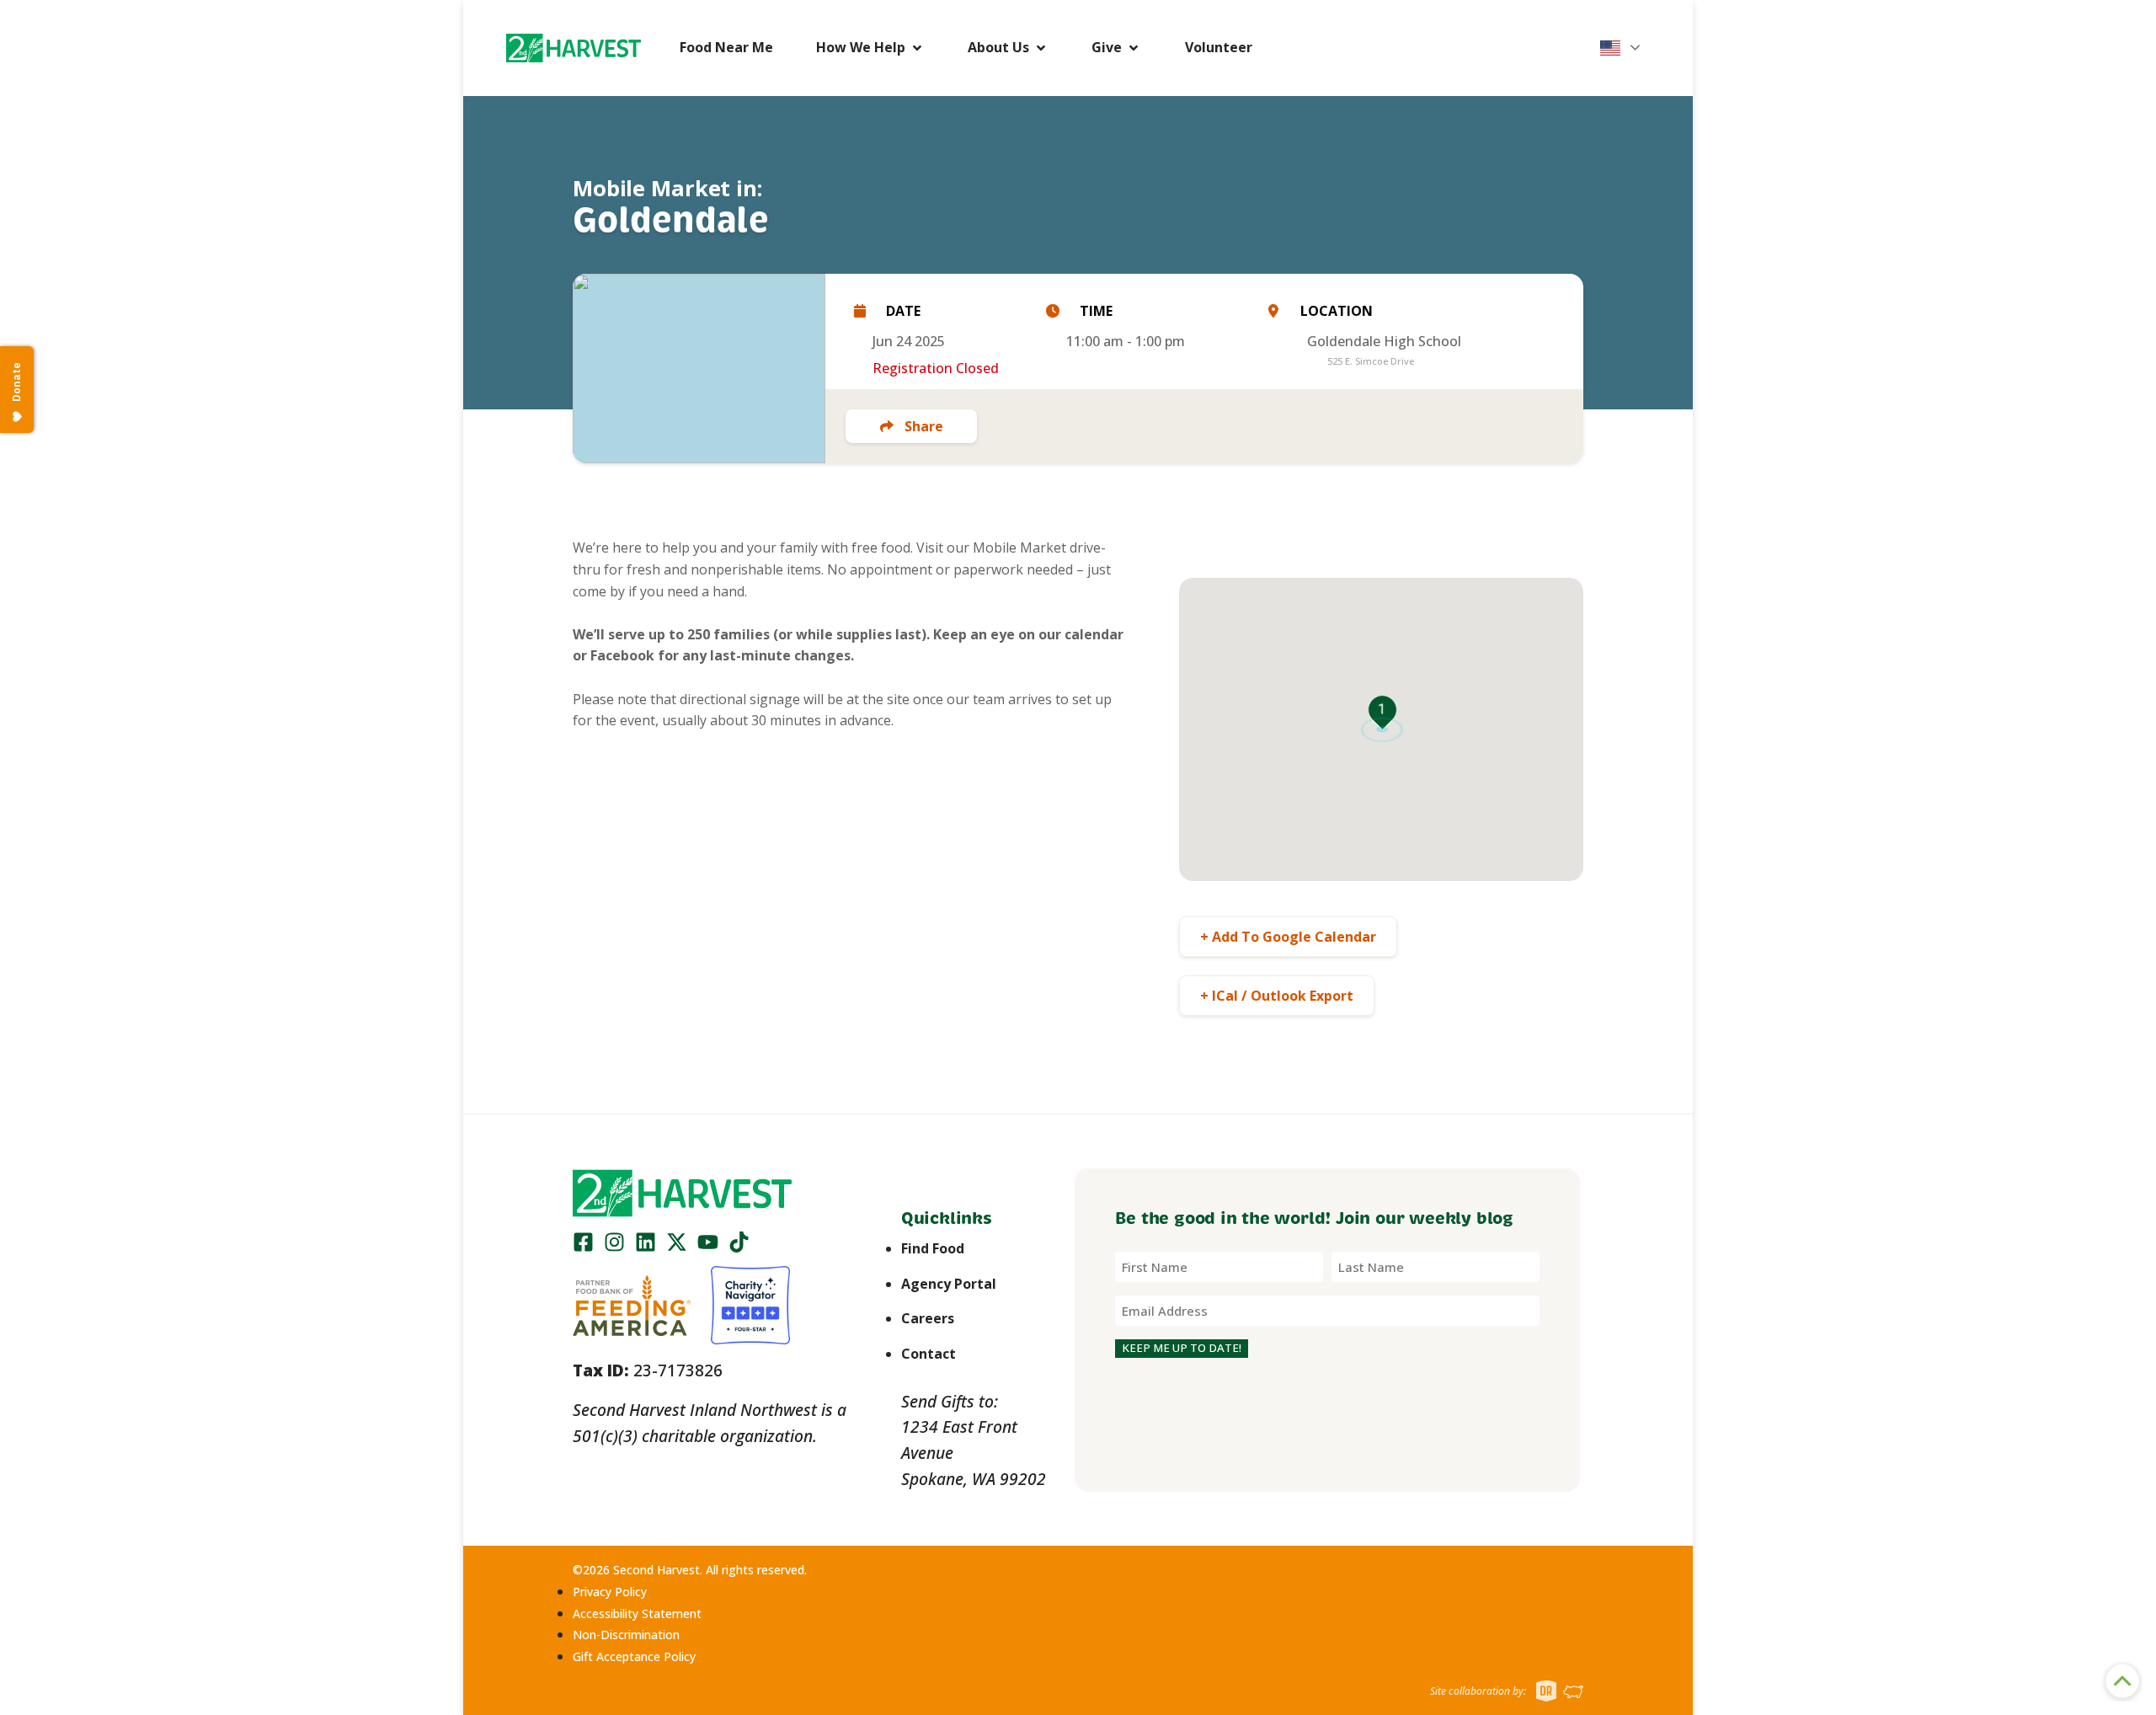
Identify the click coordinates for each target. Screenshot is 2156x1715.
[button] (574, 48)
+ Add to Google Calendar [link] (1288, 937)
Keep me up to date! (1182, 1348)
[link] (574, 48)
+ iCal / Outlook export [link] (1277, 996)
